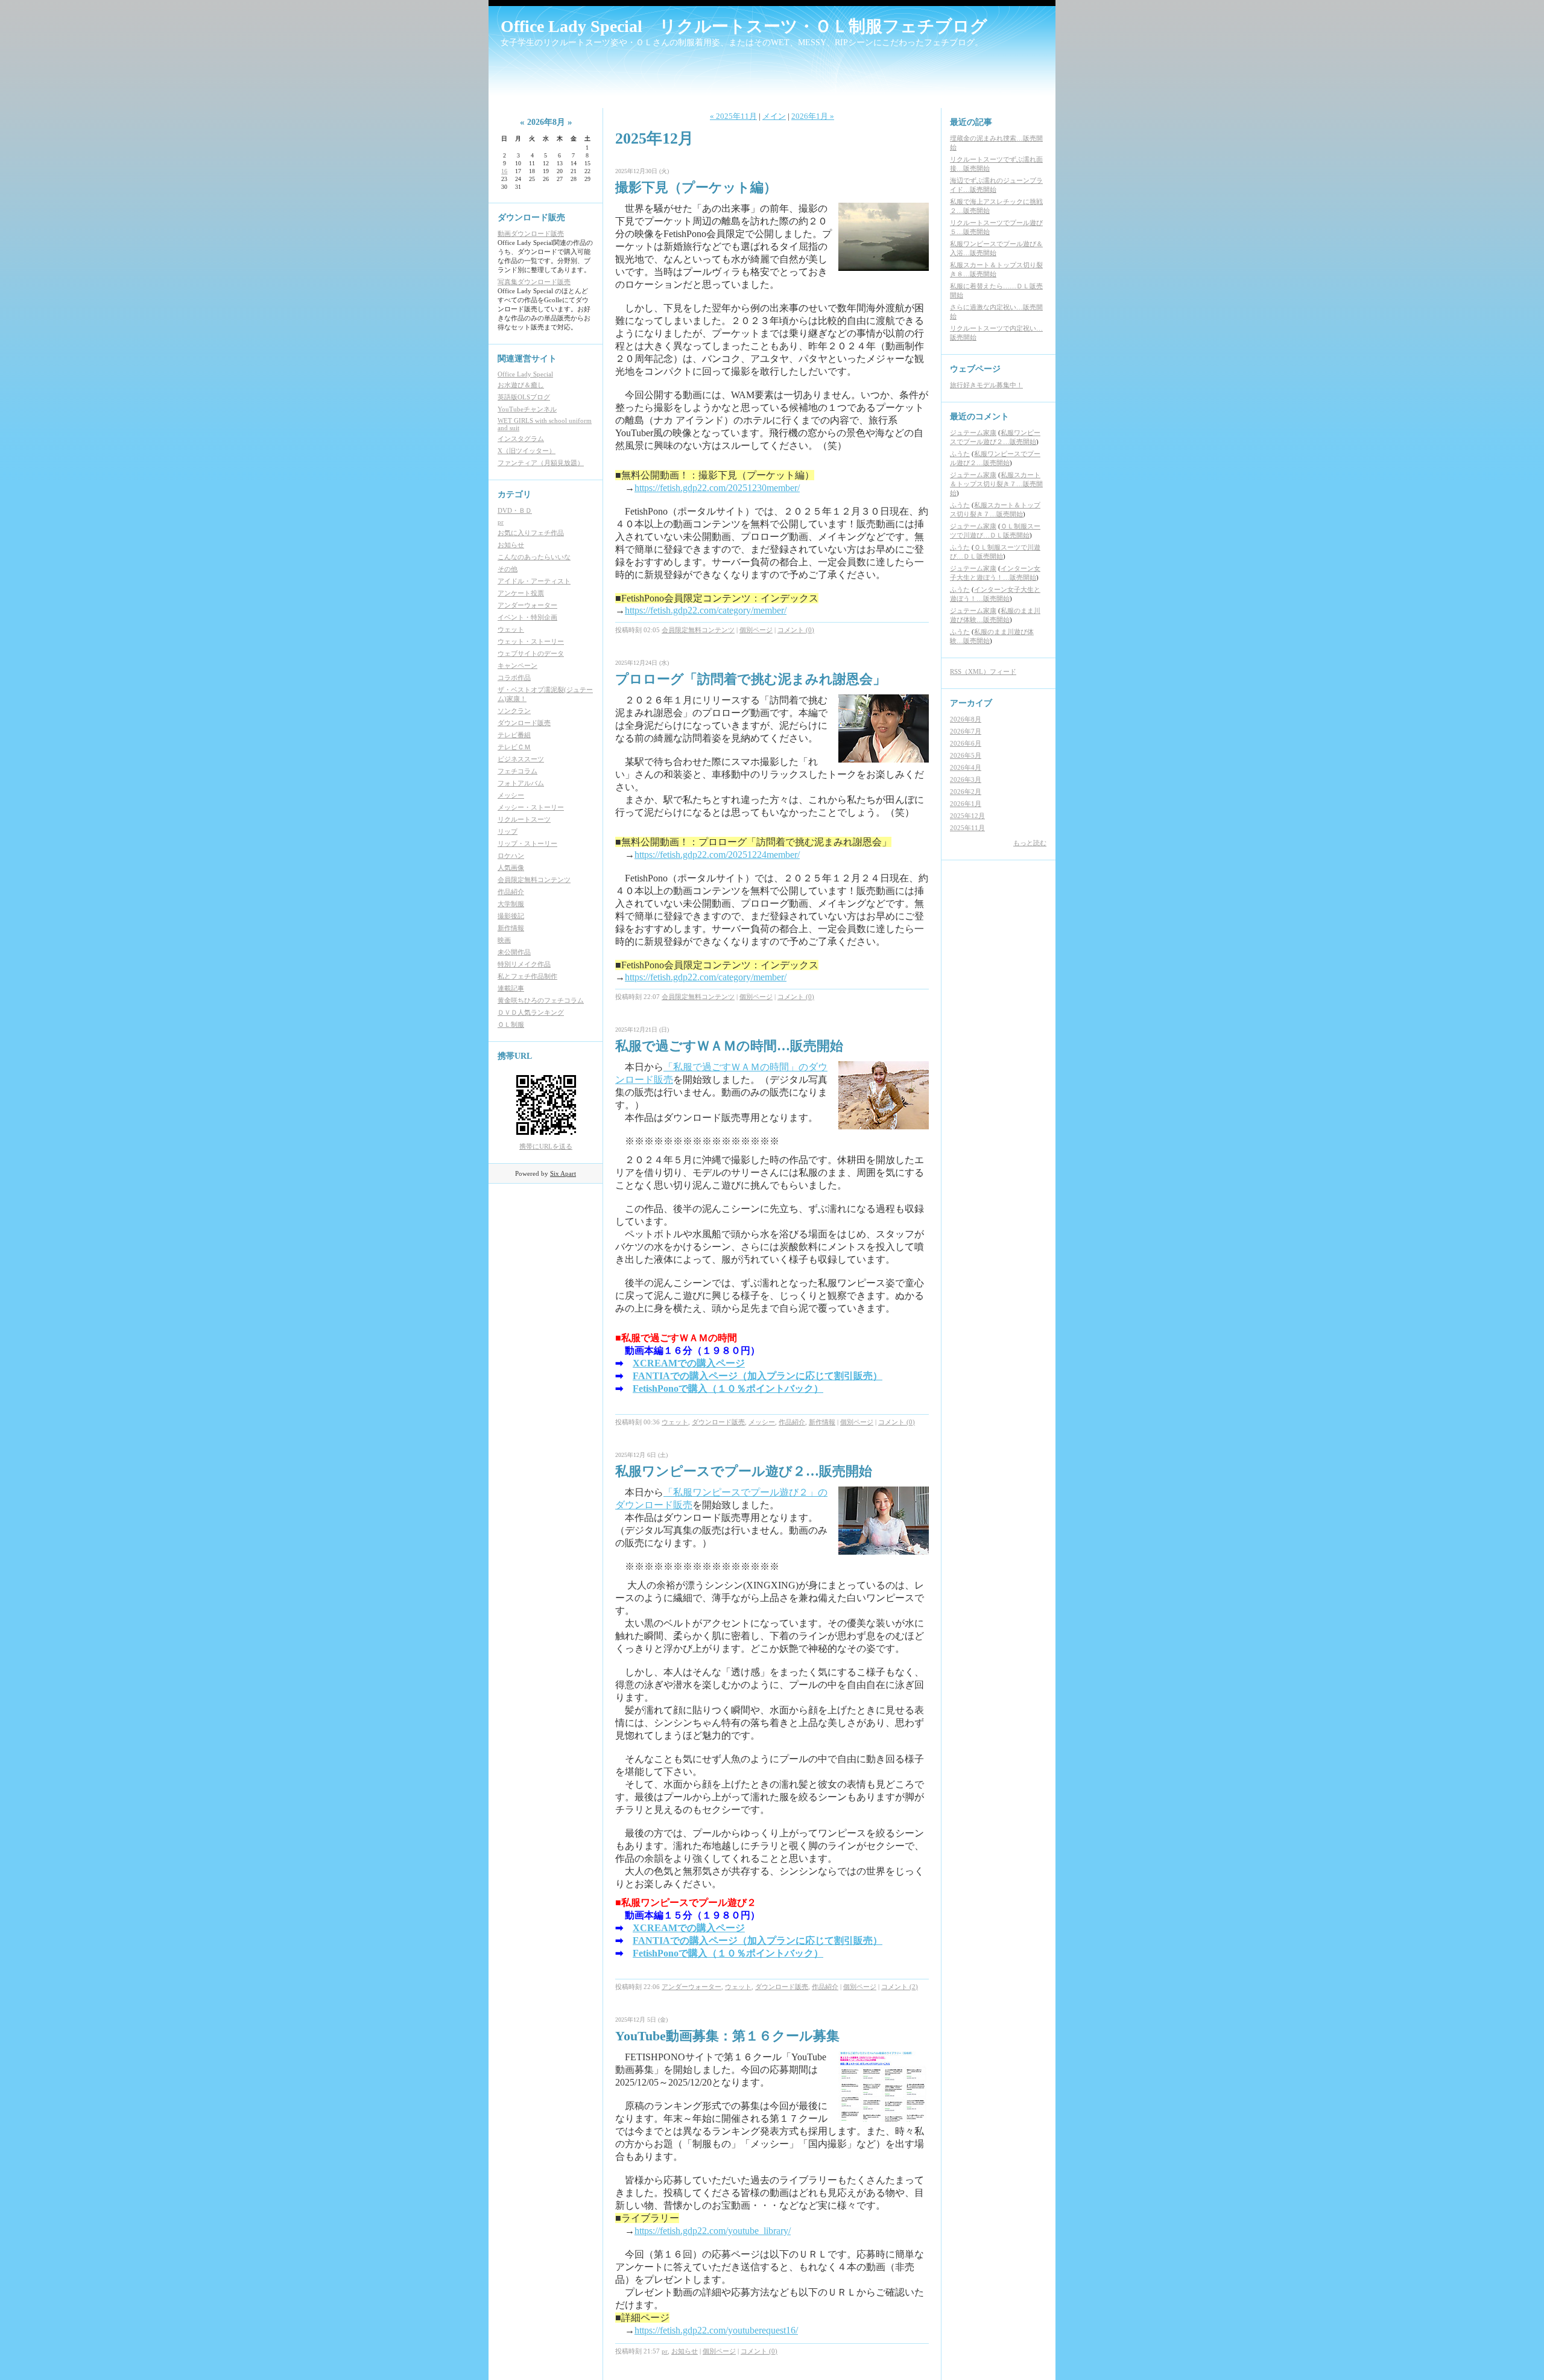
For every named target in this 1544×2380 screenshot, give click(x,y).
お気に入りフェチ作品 (531, 533)
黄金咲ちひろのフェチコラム (541, 1000)
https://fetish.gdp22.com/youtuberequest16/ (716, 2330)
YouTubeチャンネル (527, 409)
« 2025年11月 (733, 116)
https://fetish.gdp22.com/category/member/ (706, 610)
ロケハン (511, 855)
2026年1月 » (813, 116)
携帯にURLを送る (546, 1146)
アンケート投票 (521, 593)
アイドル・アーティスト (534, 581)
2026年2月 (966, 792)
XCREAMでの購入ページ (689, 1363)
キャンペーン (517, 665)
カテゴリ (514, 494)
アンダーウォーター (527, 605)
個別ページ (756, 630)
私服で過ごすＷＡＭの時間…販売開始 (729, 1046)
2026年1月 (966, 804)
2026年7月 (966, 731)
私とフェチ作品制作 (527, 976)
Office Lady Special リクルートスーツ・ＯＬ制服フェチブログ (744, 26)
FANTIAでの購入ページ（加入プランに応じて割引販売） (758, 1376)
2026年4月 (966, 767)
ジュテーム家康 (973, 433)
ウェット (511, 629)
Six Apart (563, 1173)
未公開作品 (514, 952)
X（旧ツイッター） (527, 451)
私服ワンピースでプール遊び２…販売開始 (744, 1471)
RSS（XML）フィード (983, 671)
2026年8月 (966, 719)
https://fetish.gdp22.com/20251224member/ (717, 855)
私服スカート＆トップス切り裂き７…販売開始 (996, 484)
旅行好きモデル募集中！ (986, 385)
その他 (508, 569)
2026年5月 (966, 755)
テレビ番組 (514, 735)
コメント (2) (900, 1987)
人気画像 (511, 868)
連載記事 (511, 988)
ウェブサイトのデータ (531, 653)
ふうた (960, 454)
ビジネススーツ (521, 759)
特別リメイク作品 (524, 964)
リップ (508, 831)
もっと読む (1030, 843)
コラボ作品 (514, 678)
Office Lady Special (525, 374)
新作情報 (511, 928)
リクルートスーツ (524, 819)
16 (504, 171)
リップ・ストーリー (527, 843)
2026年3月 (966, 779)
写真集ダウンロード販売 (534, 282)
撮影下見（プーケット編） (696, 187)
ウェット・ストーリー (531, 641)
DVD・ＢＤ (515, 510)
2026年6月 (966, 743)
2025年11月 (967, 828)
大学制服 (511, 904)
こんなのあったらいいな (534, 557)
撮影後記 (511, 916)
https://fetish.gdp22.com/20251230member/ (717, 488)
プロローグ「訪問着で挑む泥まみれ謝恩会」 (751, 679)
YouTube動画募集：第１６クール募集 (727, 2036)
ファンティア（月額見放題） (541, 463)
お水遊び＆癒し (521, 385)
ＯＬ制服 (511, 1024)
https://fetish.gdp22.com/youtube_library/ (713, 2231)
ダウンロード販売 (524, 723)
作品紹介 (511, 892)
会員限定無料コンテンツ (534, 880)
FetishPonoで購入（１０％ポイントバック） (728, 1388)
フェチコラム (517, 771)
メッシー (511, 795)
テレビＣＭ (514, 747)
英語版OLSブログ (524, 397)
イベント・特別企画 (527, 617)
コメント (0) (796, 630)
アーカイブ (971, 703)
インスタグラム (521, 439)
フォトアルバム (521, 783)
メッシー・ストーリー (531, 807)
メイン (774, 116)
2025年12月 (967, 816)
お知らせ (511, 545)
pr (501, 522)
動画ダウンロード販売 (531, 233)
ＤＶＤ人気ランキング (531, 1012)
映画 (504, 940)
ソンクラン (514, 711)
